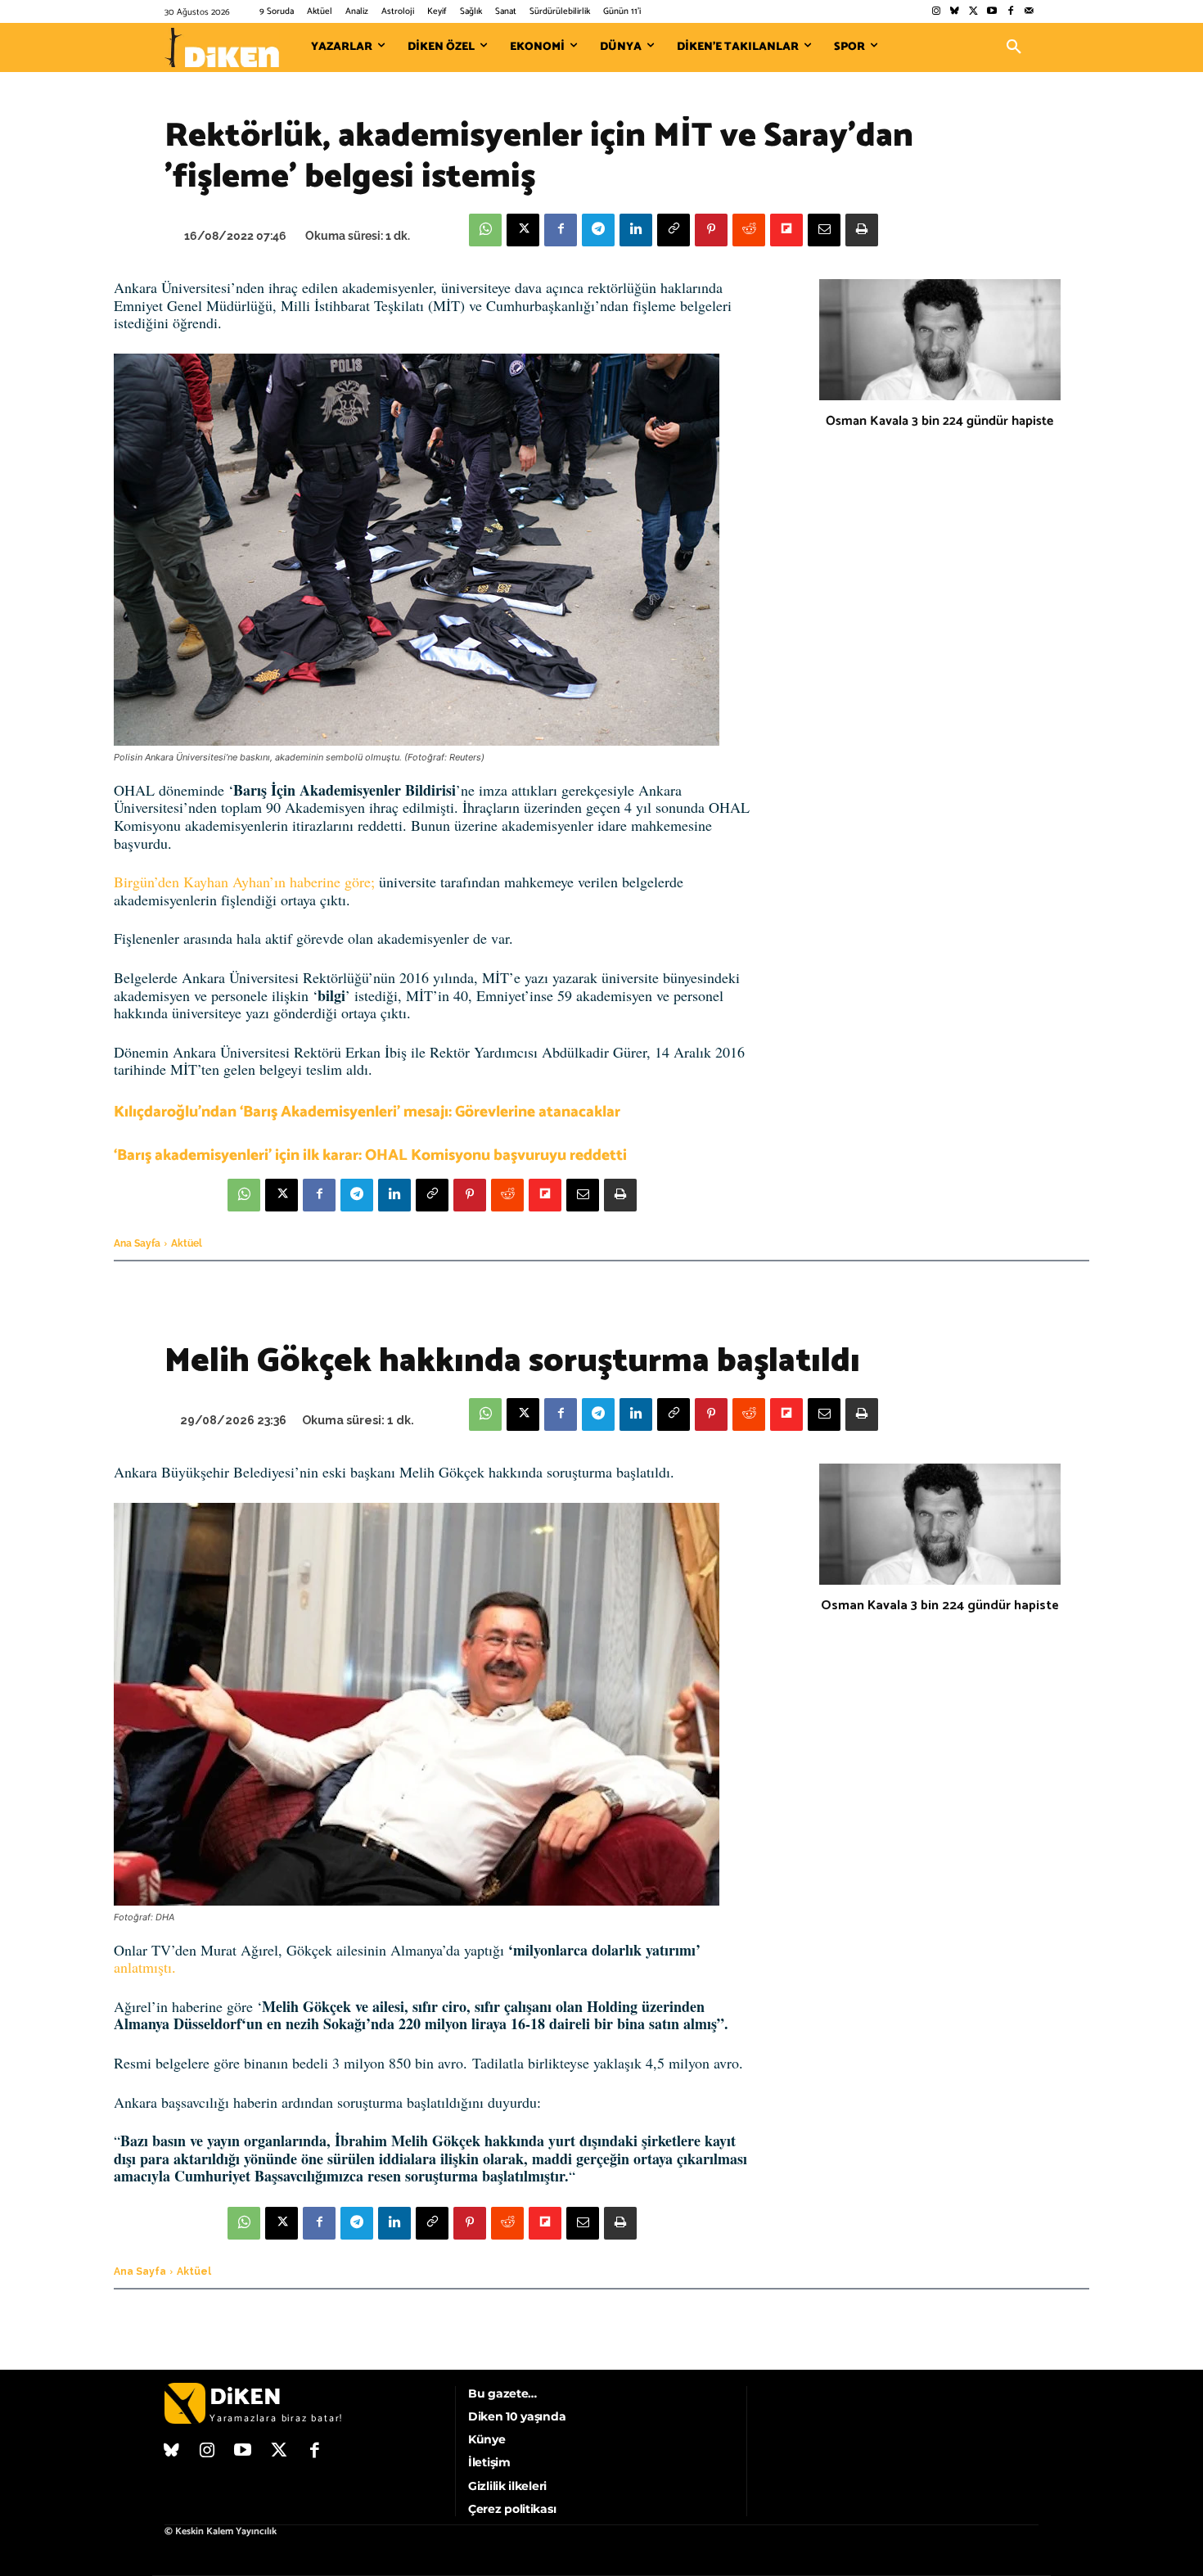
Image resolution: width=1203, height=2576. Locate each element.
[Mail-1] (1029, 12)
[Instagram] (936, 12)
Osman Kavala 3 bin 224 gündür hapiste (939, 421)
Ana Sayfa (137, 1243)
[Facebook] (1010, 12)
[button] (1014, 47)
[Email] (824, 230)
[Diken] (222, 47)
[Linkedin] (636, 230)
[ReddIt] (749, 230)
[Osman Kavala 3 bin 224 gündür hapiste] (940, 340)
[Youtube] (992, 12)
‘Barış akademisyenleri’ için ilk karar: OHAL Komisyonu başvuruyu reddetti (370, 1155)
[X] (523, 230)
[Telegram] (598, 230)
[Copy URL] (674, 230)
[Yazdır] (862, 230)
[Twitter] (973, 12)
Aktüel (187, 1243)
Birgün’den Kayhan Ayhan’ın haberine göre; (244, 882)
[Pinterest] (711, 230)
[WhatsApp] (485, 230)
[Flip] (786, 230)
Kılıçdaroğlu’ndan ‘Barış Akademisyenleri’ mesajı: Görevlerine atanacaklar (367, 1112)
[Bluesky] (955, 12)
